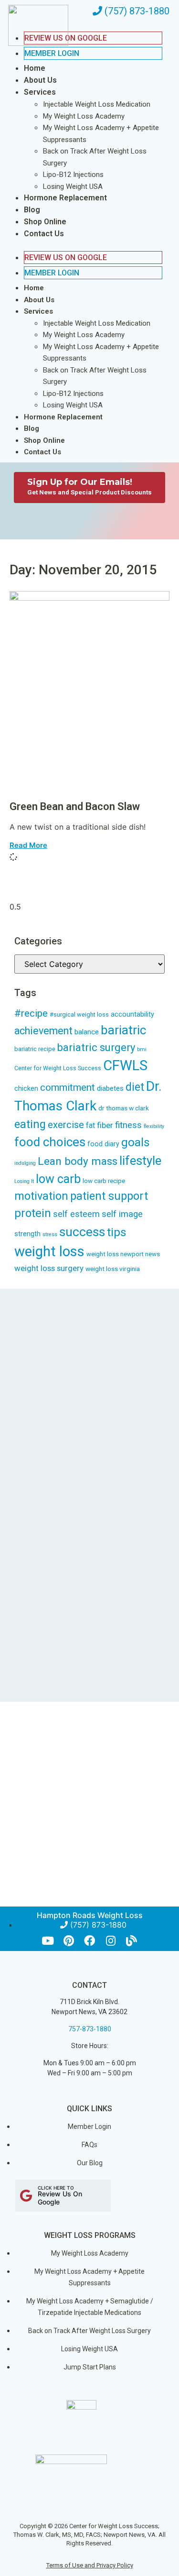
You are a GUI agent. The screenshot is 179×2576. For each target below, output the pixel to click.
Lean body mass (78, 1161)
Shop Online (45, 222)
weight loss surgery (49, 1268)
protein (33, 1213)
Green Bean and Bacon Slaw (75, 806)
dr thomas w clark (124, 1108)
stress (50, 1234)
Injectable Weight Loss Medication (97, 104)
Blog (32, 210)
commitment (68, 1087)
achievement (43, 1031)
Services (40, 92)
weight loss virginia (113, 1269)
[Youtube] (47, 1941)
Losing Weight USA (73, 186)
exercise (66, 1125)
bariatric (123, 1030)
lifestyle (140, 1161)
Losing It (24, 1181)
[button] (84, 245)
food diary (103, 1144)
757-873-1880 (90, 2029)
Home (35, 68)
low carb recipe (104, 1181)
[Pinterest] (68, 1941)
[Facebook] (89, 1941)
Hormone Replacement (65, 198)
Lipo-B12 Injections (73, 175)
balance (87, 1032)
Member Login (52, 53)
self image (122, 1214)
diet (135, 1087)
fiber (105, 1125)
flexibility (154, 1126)
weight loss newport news (123, 1254)
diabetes (110, 1088)
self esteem (76, 1214)
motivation (41, 1196)
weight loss (49, 1251)
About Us (40, 80)
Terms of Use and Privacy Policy (90, 2565)
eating (30, 1124)
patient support (109, 1196)
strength (27, 1234)
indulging (25, 1163)
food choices (50, 1142)
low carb (58, 1179)
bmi (142, 1049)
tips (117, 1232)
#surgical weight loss (79, 1014)
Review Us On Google (66, 258)
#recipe (31, 1013)
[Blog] (132, 1941)
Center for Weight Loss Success (58, 1068)
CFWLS (125, 1065)
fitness (128, 1125)
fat (90, 1125)
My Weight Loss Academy (84, 116)
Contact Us (44, 234)
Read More (28, 845)
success (82, 1232)
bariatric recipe (35, 1049)
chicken (26, 1088)
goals (136, 1142)
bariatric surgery (96, 1047)
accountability (132, 1014)
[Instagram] (111, 1941)
